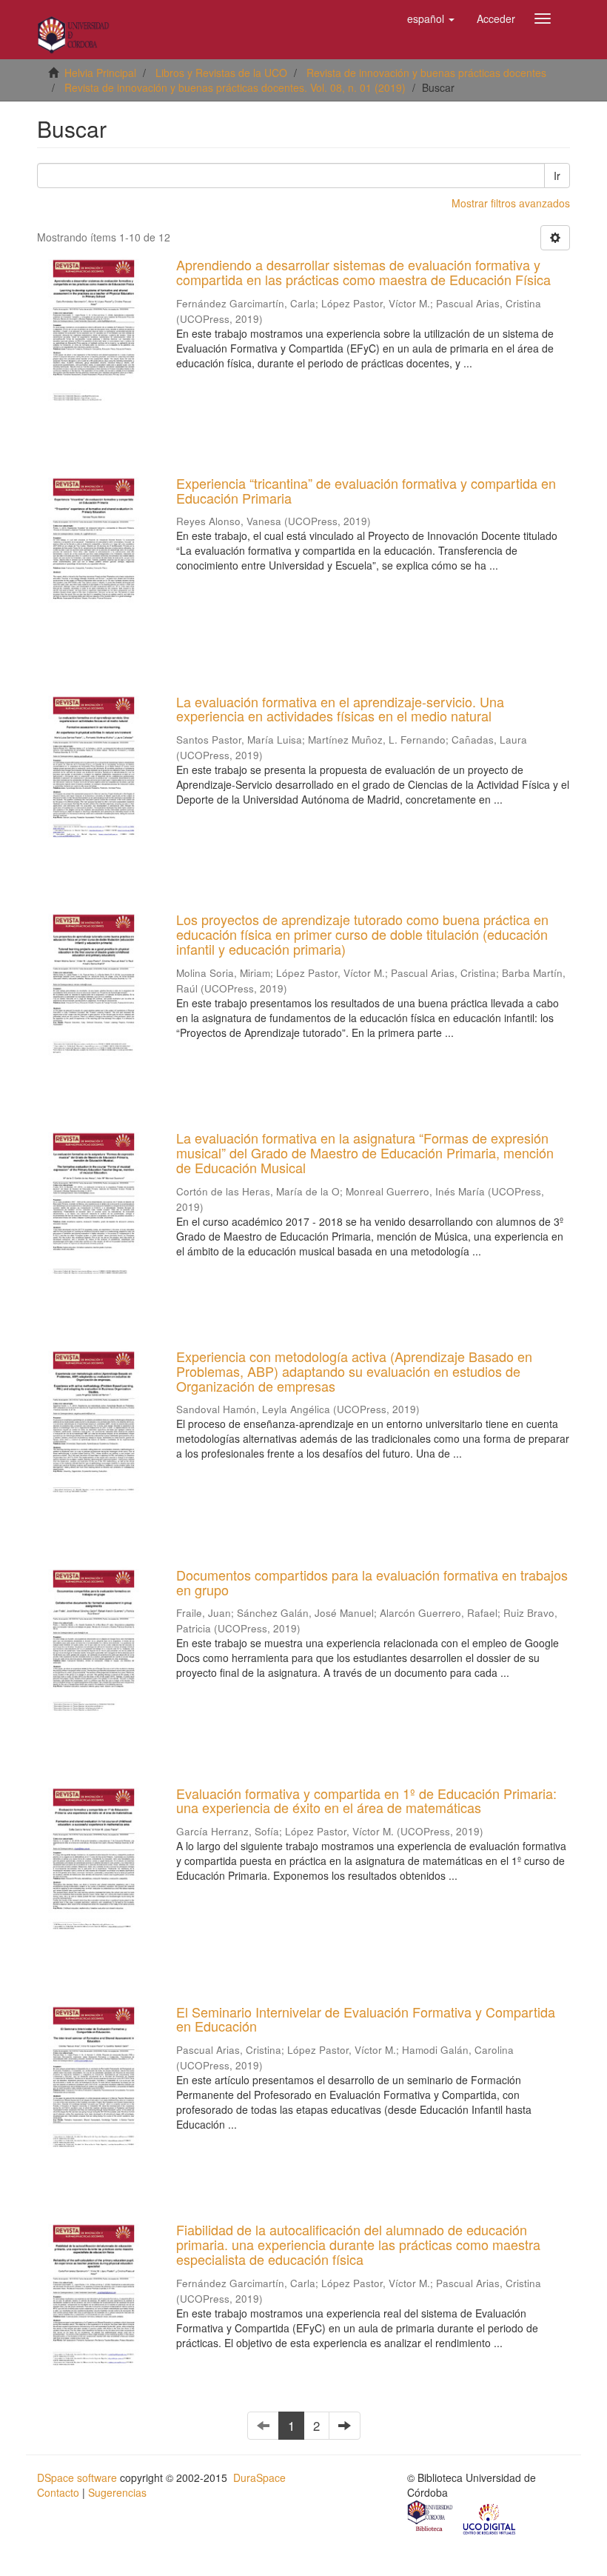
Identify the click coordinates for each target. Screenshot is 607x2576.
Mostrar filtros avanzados (511, 203)
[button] (431, 19)
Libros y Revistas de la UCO (221, 73)
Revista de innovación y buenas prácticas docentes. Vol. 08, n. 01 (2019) (235, 87)
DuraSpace (259, 2477)
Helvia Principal (100, 73)
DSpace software (77, 2477)
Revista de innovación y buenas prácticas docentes (426, 73)
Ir (557, 176)
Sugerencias (117, 2492)
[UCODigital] (490, 2517)
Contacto (58, 2492)
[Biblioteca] (431, 2517)
